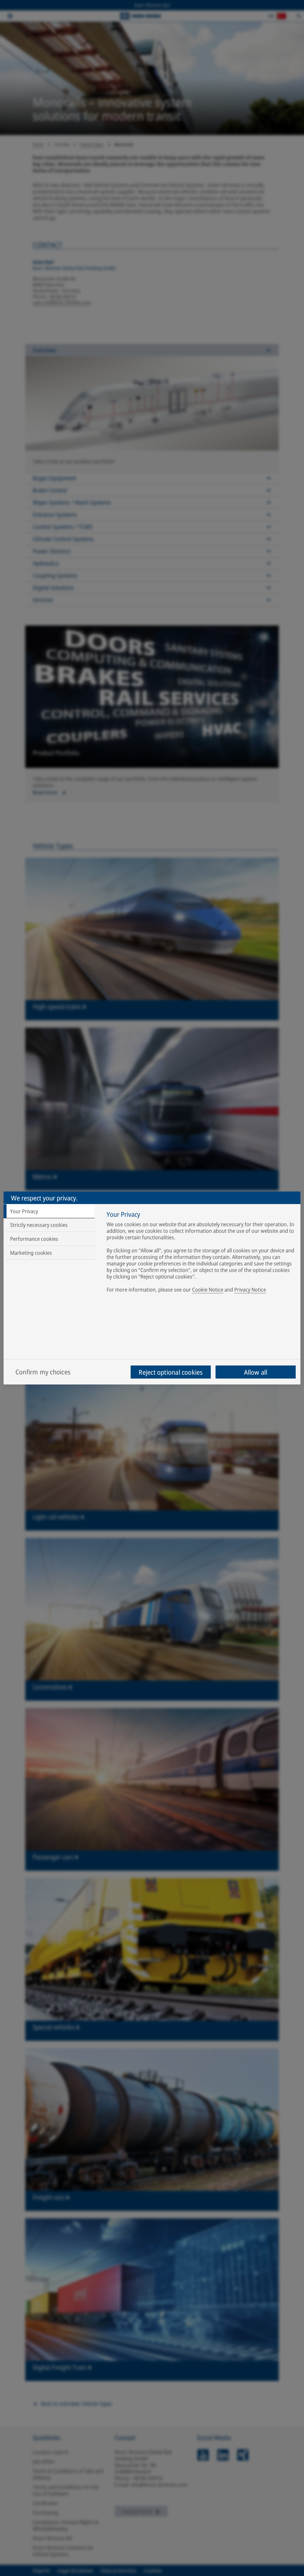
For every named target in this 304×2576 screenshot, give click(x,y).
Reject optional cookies (171, 1372)
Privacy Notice (250, 1289)
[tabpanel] (201, 1253)
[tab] (49, 1211)
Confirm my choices (43, 1372)
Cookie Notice (208, 1289)
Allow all (256, 1372)
